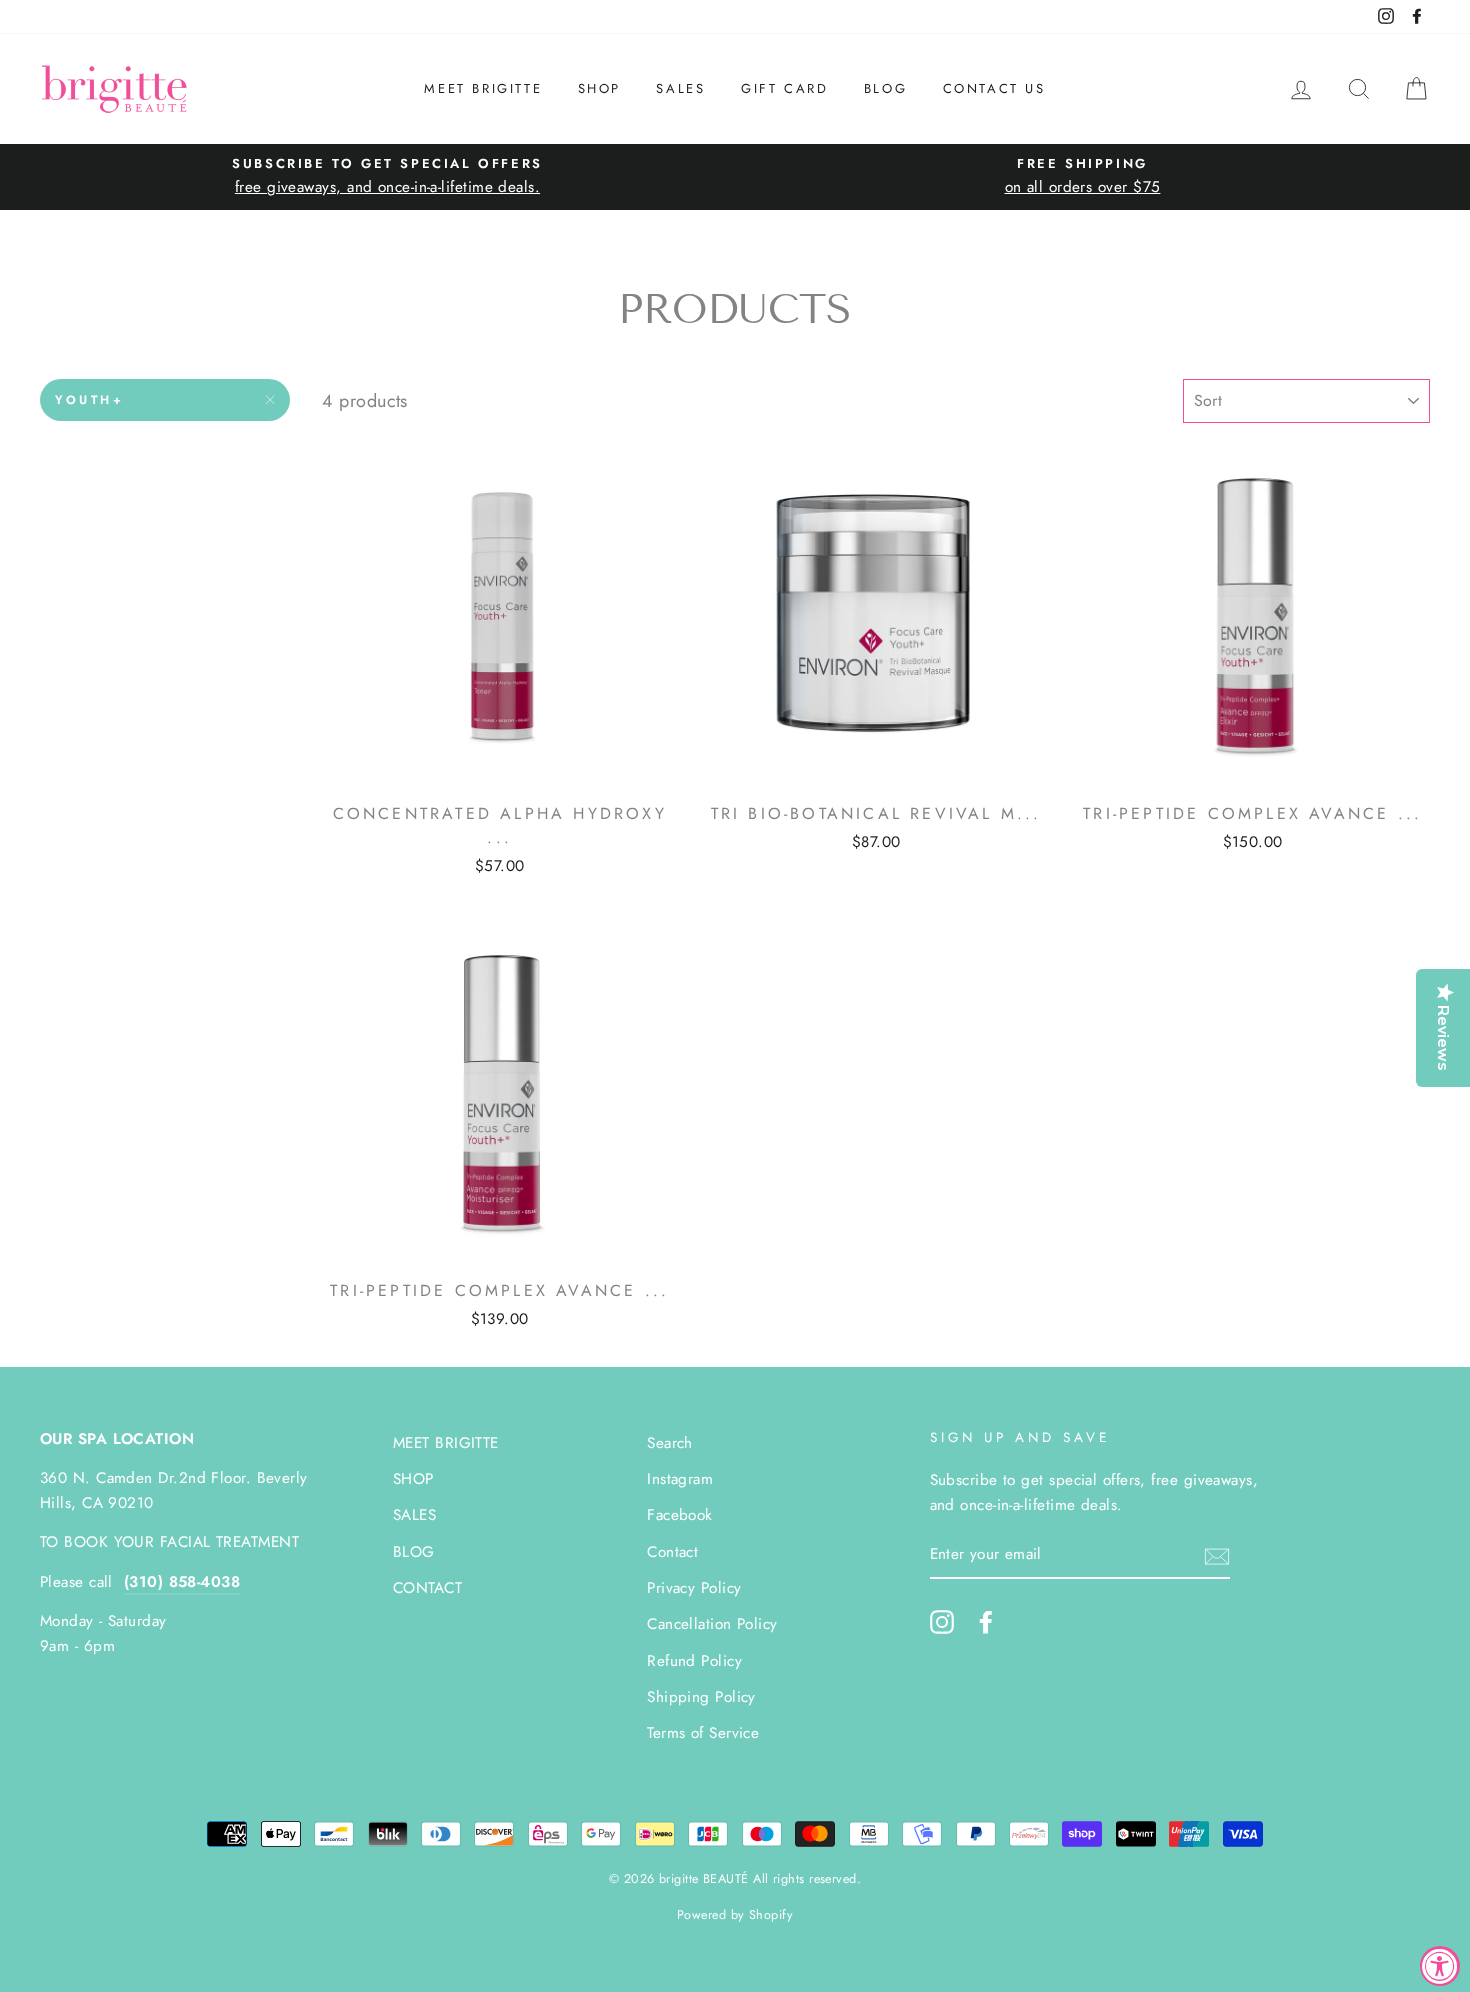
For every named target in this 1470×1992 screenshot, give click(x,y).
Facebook (680, 1515)
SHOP (599, 88)
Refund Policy (694, 1661)
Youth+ (90, 400)
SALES (680, 88)
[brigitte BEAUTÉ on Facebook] (986, 1621)
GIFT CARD (784, 88)
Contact (672, 1552)
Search (670, 1443)
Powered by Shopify (735, 1915)
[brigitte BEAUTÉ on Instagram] (942, 1621)
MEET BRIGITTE (483, 88)
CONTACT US (994, 88)
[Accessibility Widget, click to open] (1440, 1966)
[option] (387, 176)
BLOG (885, 88)
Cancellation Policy (712, 1624)
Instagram (680, 1479)
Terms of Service (703, 1733)
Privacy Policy (694, 1588)
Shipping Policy (701, 1697)
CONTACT (427, 1588)
